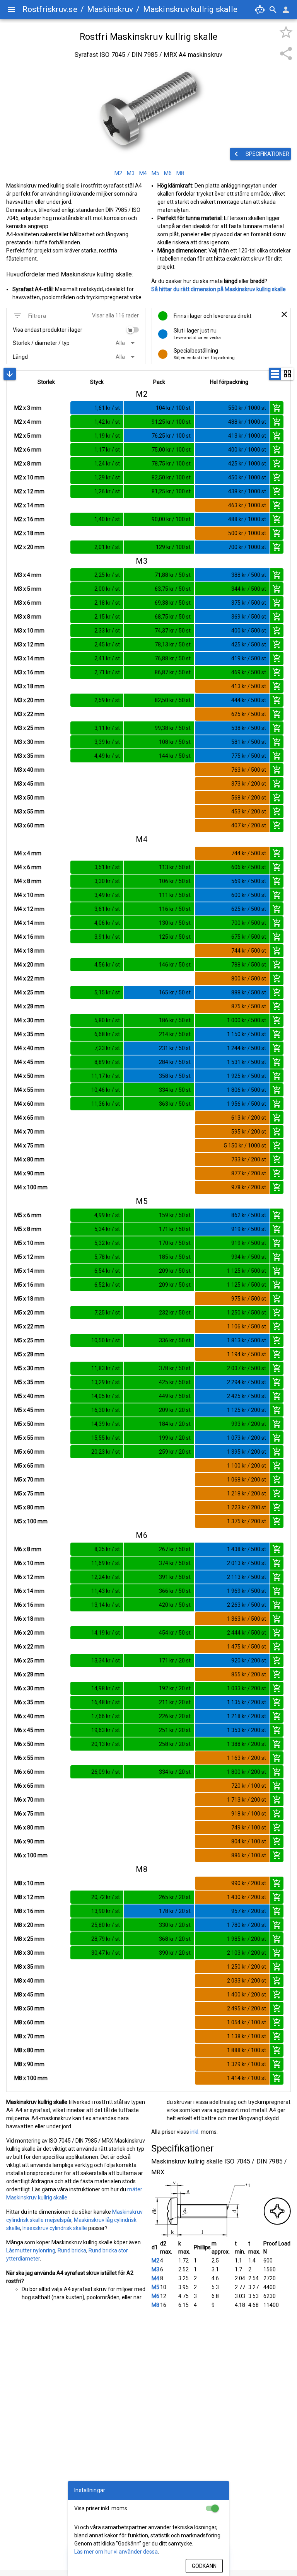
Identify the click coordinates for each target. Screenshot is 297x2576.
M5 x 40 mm (29, 1396)
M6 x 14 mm (29, 1591)
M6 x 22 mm (29, 1647)
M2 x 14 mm (29, 505)
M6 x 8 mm (28, 1549)
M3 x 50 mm (29, 798)
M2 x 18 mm (29, 533)
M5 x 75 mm (29, 1493)
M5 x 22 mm (29, 1326)
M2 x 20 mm (29, 547)
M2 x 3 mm (28, 408)
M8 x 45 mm (29, 1995)
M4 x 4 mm (28, 853)
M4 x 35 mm (29, 1034)
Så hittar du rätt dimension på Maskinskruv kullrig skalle (218, 289)
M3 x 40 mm (29, 770)
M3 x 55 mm (29, 811)
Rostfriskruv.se (50, 9)
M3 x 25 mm (29, 728)
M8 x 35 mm (29, 1967)
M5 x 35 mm (29, 1382)
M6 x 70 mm (29, 1800)
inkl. (195, 2132)
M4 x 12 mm (29, 909)
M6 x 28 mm (29, 1674)
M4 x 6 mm (28, 867)
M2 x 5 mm (28, 436)
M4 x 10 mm (29, 895)
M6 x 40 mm (29, 1716)
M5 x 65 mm (29, 1466)
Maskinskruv (110, 9)
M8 (155, 2305)
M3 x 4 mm (28, 575)
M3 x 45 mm (29, 784)
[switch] (133, 330)
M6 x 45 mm (29, 1730)
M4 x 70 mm (29, 1132)
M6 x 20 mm (29, 1633)
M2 (155, 2261)
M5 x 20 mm (29, 1313)
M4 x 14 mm (29, 923)
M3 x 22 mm (29, 714)
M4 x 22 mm (29, 979)
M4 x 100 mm (31, 1187)
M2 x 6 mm (28, 450)
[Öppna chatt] (260, 10)
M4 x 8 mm (28, 881)
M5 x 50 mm (29, 1424)
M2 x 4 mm (28, 422)
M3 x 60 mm (29, 825)
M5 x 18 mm (29, 1299)
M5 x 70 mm (29, 1480)
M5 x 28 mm (29, 1354)
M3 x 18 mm (29, 686)
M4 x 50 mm (29, 1076)
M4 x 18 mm (29, 951)
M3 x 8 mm (28, 617)
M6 (155, 2296)
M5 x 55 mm (29, 1438)
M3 (155, 2269)
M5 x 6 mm (28, 1215)
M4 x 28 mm (29, 1006)
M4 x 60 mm (29, 1104)
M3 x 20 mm (29, 700)
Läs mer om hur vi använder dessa (116, 2552)
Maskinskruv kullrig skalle (190, 9)
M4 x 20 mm (29, 965)
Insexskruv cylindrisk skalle (55, 2228)
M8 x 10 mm (29, 1883)
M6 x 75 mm (29, 1814)
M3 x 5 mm (28, 589)
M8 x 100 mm (31, 2078)
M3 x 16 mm (29, 672)
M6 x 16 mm (29, 1605)
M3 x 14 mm (29, 658)
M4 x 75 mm (29, 1146)
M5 (155, 2287)
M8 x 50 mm (29, 2008)
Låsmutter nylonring (31, 2250)
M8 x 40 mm (29, 1981)
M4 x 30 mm (29, 1020)
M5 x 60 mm (29, 1452)
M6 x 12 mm (29, 1577)
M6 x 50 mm (29, 1744)
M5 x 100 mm (31, 1521)
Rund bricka (72, 2250)
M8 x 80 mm (29, 2050)
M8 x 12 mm (29, 1897)
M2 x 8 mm (28, 464)
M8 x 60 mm (29, 2022)
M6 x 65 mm (29, 1786)
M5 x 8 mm (28, 1229)
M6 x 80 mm (29, 1828)
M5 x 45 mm (29, 1410)
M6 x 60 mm (29, 1772)
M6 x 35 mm (29, 1702)
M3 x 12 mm (29, 644)
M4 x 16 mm (29, 937)
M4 (155, 2278)
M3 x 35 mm (29, 756)
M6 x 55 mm (29, 1758)
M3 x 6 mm (28, 603)
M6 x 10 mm (29, 1563)
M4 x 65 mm (29, 1118)
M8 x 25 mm (29, 1939)
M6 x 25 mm (29, 1661)
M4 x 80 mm (29, 1159)
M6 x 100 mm (31, 1855)
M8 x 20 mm (29, 1925)
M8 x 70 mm (29, 2036)
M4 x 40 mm (29, 1048)
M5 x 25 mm (29, 1340)
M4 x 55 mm (29, 1090)
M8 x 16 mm (29, 1911)
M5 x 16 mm (29, 1285)
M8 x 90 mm (29, 2064)
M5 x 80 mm (29, 1507)
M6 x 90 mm (29, 1841)
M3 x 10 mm (29, 631)
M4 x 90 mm (29, 1173)
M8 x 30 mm (29, 1953)
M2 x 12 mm (29, 491)
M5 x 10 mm (29, 1243)
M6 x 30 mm (29, 1688)
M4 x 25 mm (29, 992)
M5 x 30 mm (29, 1368)
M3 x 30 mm (29, 742)
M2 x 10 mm (29, 477)
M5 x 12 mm (29, 1257)
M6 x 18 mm (29, 1619)
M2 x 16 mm (29, 519)
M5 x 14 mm (29, 1271)
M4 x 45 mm (29, 1062)
